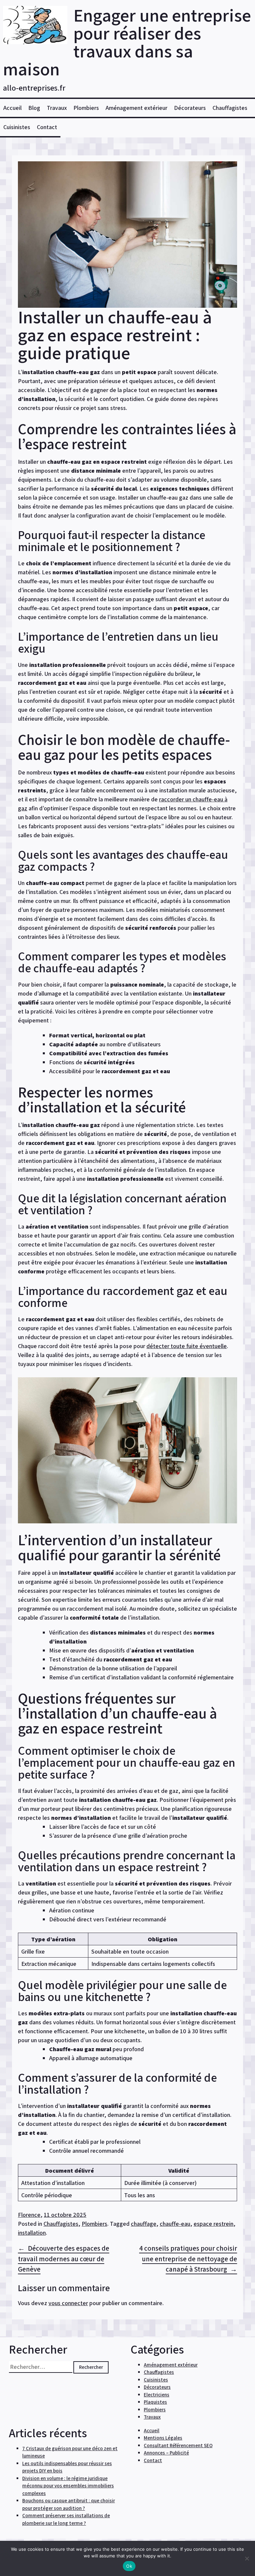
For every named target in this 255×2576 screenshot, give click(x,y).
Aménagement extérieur (136, 108)
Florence (29, 2215)
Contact (47, 127)
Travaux (57, 108)
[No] (247, 2558)
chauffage (144, 2224)
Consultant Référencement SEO (178, 2445)
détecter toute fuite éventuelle (187, 1346)
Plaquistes (155, 2402)
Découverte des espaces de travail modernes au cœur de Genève (64, 2259)
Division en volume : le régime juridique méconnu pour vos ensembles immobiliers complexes (68, 2486)
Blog (34, 108)
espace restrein (213, 2224)
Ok (129, 2566)
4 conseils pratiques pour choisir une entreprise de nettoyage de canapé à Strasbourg (188, 2259)
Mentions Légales (163, 2438)
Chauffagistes (230, 108)
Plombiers (86, 108)
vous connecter (68, 2303)
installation (32, 2233)
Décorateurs (190, 108)
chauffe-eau (175, 2224)
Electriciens (157, 2395)
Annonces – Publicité (166, 2453)
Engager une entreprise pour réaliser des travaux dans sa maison (127, 42)
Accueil (12, 108)
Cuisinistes (17, 127)
